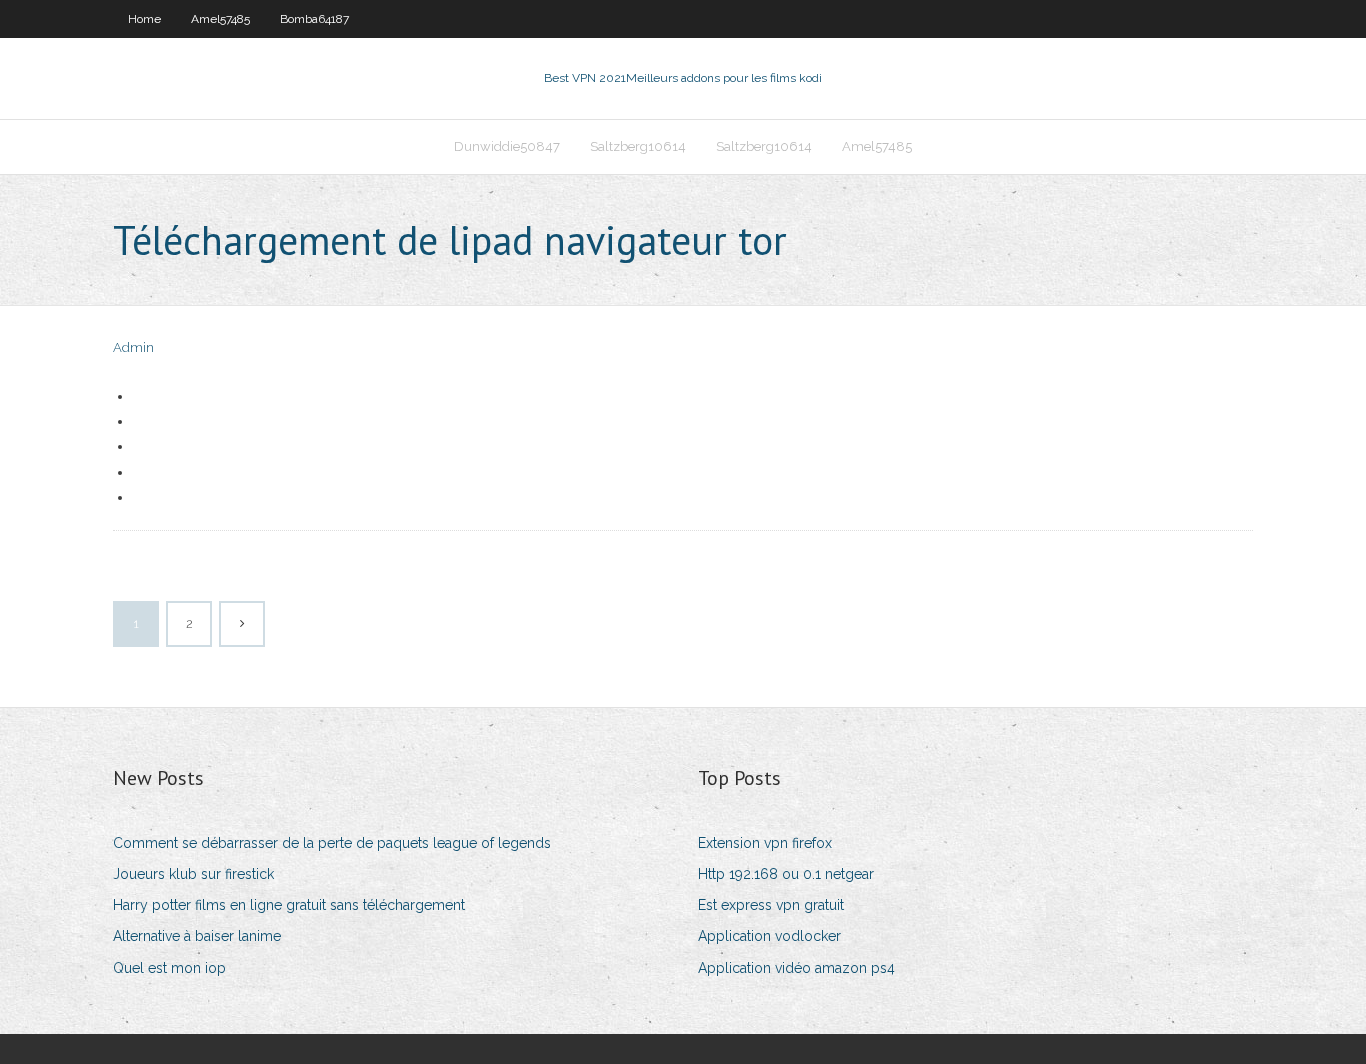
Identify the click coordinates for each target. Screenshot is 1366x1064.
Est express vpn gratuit (771, 905)
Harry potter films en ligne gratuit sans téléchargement (289, 905)
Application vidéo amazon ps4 (796, 968)
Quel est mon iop (169, 968)
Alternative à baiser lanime (197, 936)
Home (144, 19)
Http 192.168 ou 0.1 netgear (786, 874)
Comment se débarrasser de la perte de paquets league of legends (332, 843)
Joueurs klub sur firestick (193, 874)
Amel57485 (220, 19)
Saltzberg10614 (638, 146)
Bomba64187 (314, 19)
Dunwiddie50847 (507, 146)
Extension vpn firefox (765, 843)
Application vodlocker (769, 936)
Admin (133, 347)
